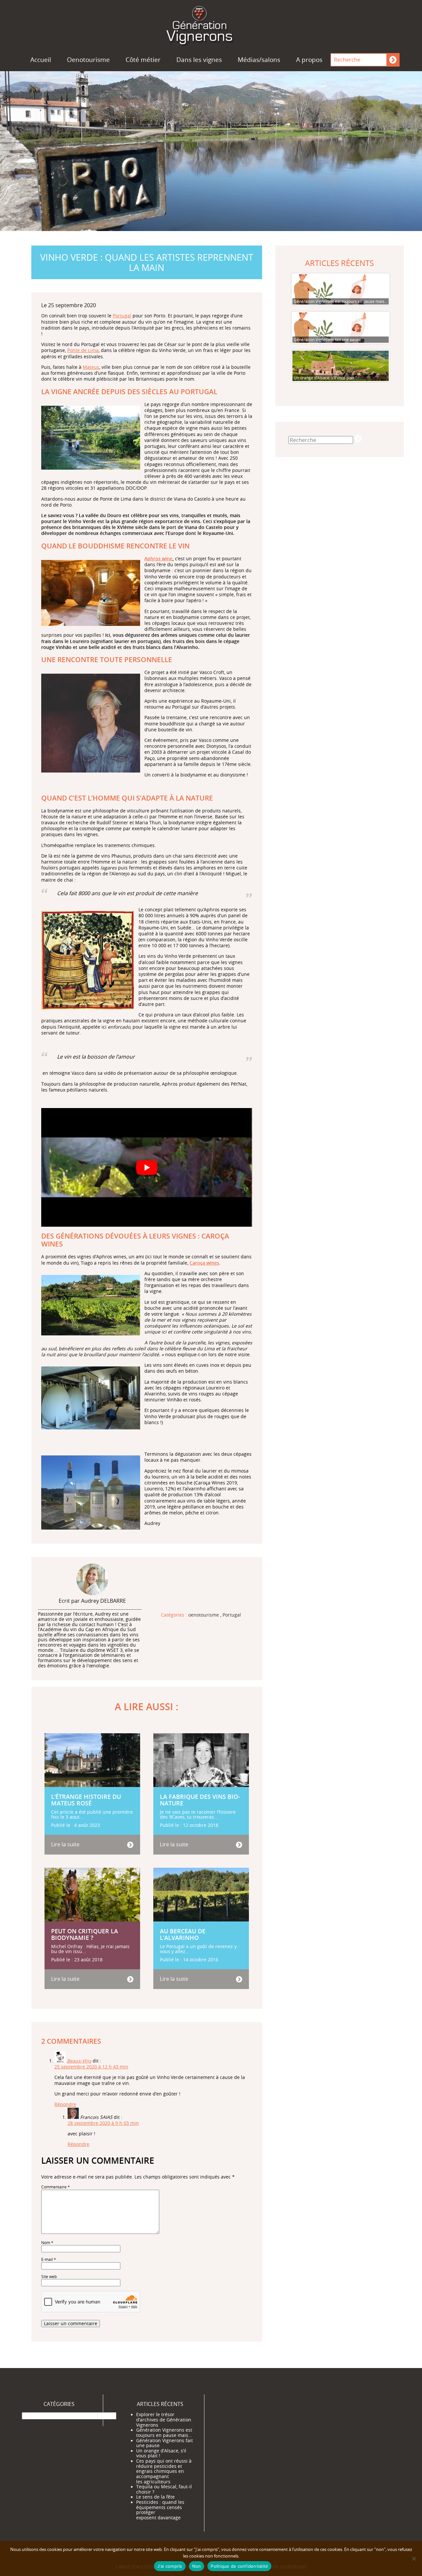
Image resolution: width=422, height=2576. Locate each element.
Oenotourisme (88, 60)
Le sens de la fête (155, 2497)
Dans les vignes (199, 60)
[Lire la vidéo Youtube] (147, 1167)
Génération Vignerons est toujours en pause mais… (164, 2433)
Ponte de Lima (83, 350)
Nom (47, 2243)
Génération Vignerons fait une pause (165, 2443)
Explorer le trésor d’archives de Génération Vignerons (164, 2420)
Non (197, 2566)
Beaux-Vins (79, 2061)
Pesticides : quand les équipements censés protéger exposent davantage (160, 2510)
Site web (49, 2277)
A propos (309, 60)
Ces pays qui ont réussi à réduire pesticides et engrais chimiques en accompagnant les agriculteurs (164, 2471)
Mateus (91, 367)
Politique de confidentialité (239, 2566)
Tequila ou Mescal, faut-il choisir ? (164, 2489)
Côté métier (143, 60)
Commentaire (56, 2187)
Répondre (65, 2104)
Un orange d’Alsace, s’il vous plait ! (161, 2453)
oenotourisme (204, 1615)
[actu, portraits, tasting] (211, 24)
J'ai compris (170, 2566)
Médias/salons (259, 60)
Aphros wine (158, 558)
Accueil (41, 60)
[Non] (414, 2559)
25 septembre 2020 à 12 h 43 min (91, 2067)
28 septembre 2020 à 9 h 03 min (103, 2123)
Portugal (122, 316)
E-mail (49, 2259)
